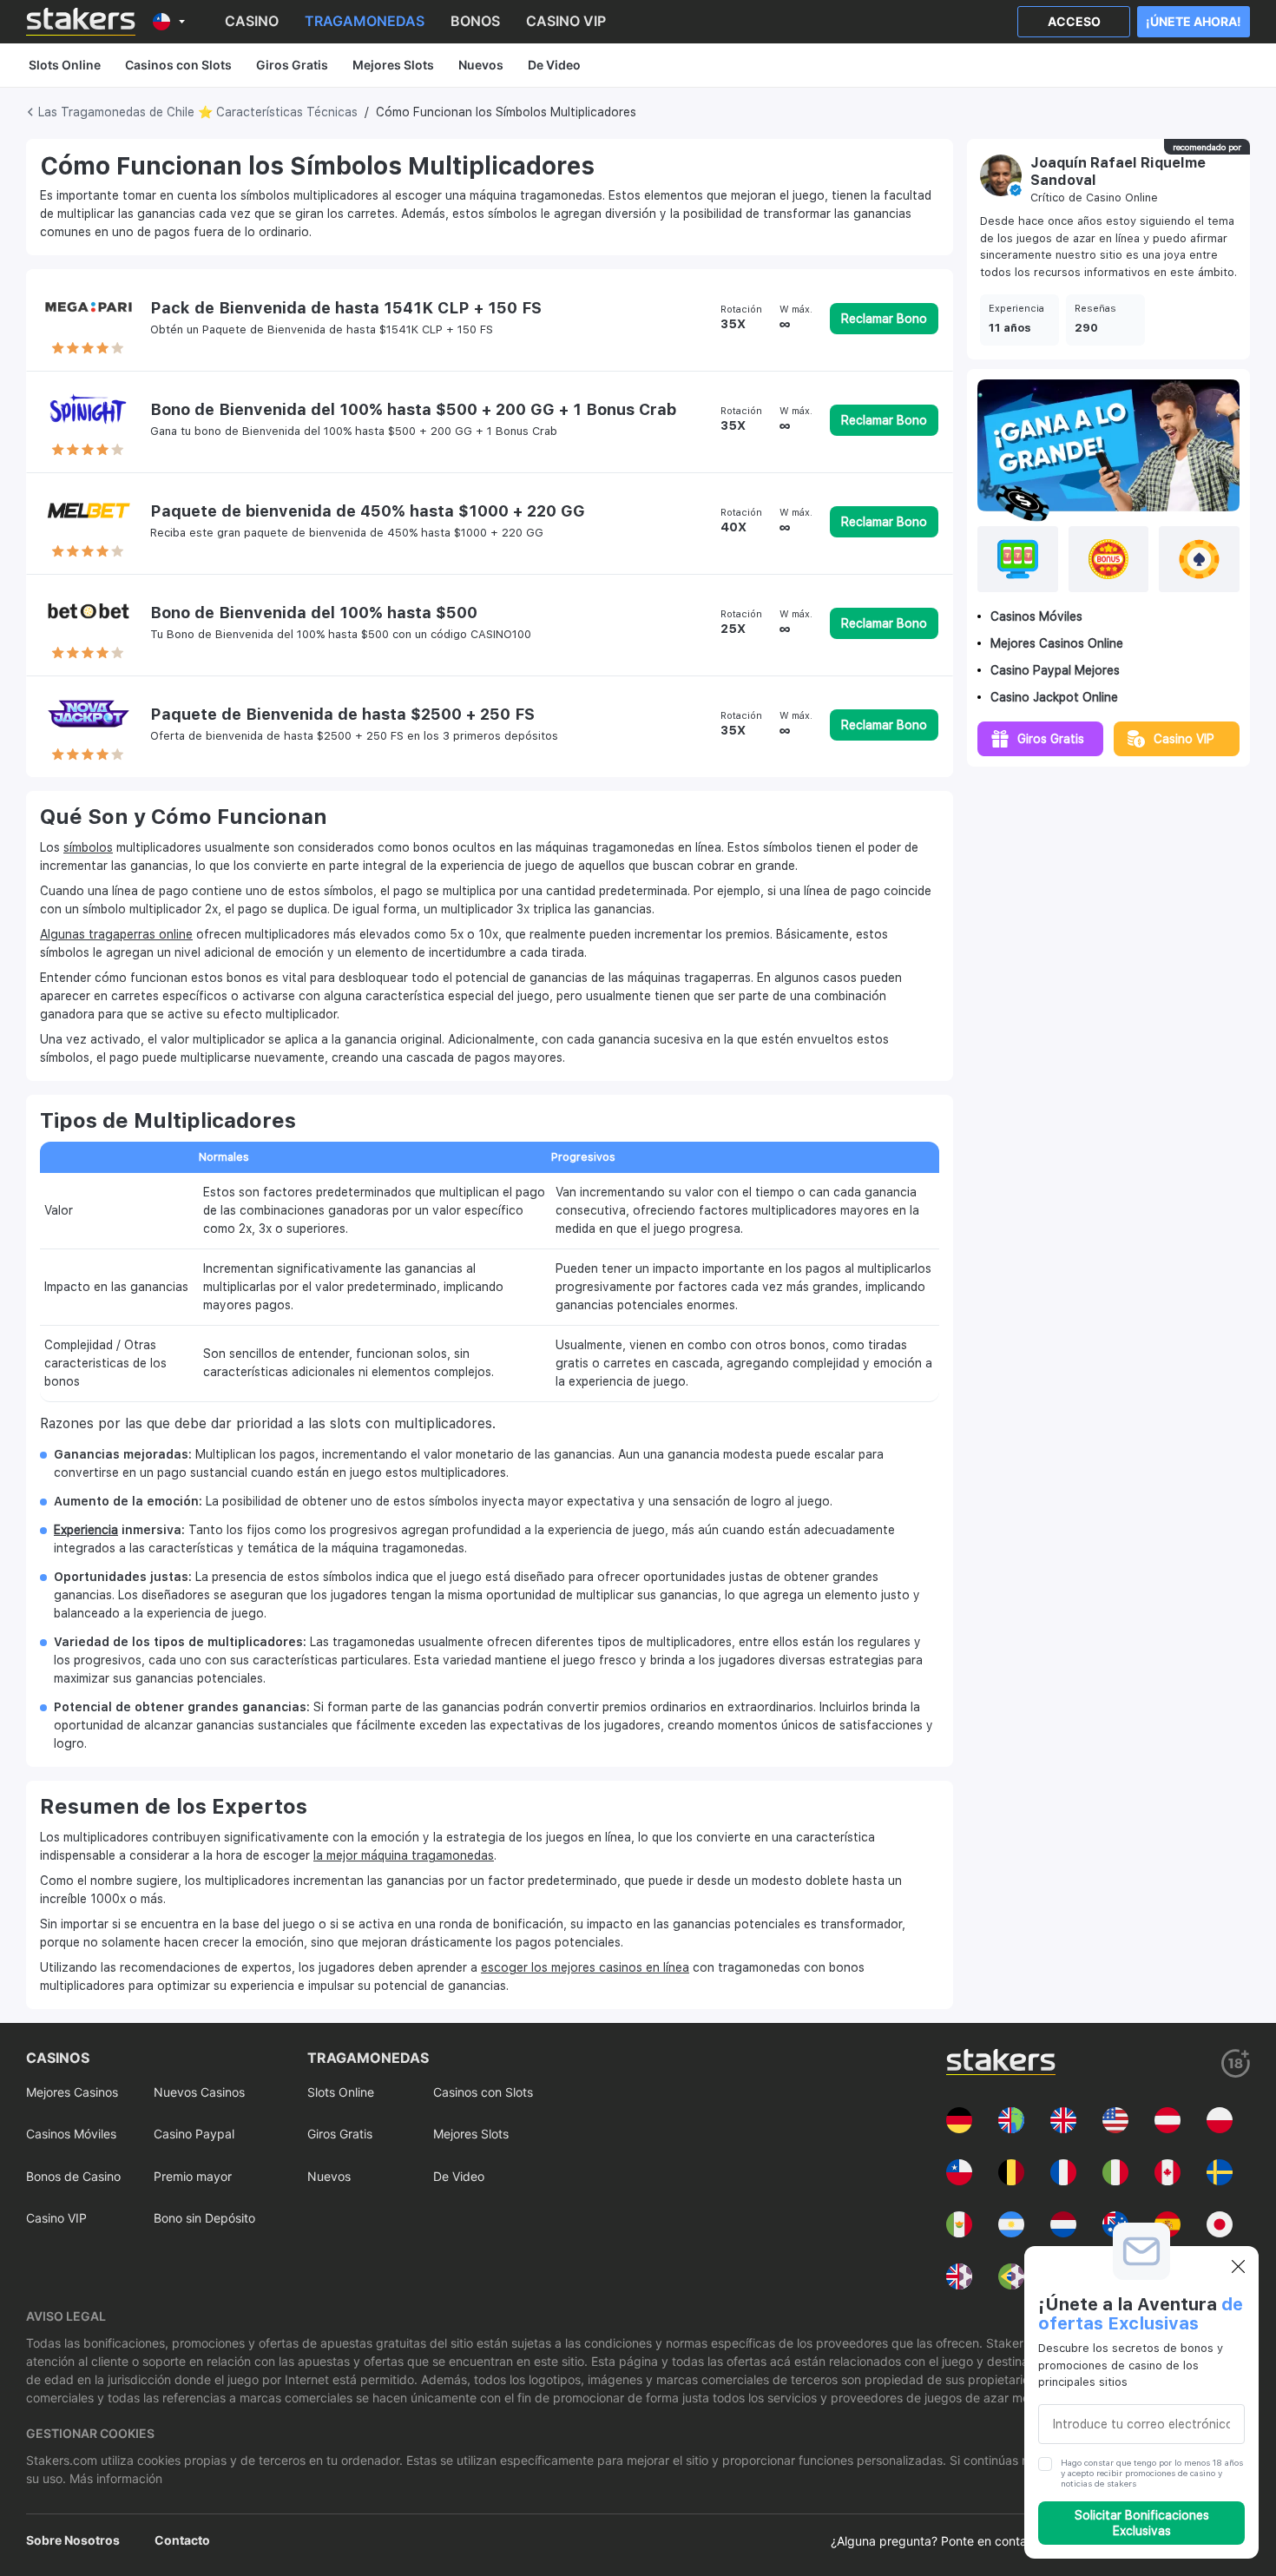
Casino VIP (566, 21)
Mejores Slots (393, 65)
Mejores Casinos (72, 2092)
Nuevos (481, 65)
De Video (554, 65)
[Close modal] (1238, 2266)
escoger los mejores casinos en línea (585, 1967)
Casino (252, 21)
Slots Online (65, 65)
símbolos (88, 847)
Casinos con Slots (178, 65)
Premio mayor (193, 2176)
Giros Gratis (292, 65)
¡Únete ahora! (1194, 21)
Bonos (475, 21)
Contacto (182, 2540)
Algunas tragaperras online (116, 934)
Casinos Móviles (71, 2134)
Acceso (1074, 21)
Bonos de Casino (73, 2176)
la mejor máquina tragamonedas (404, 1855)
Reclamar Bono (884, 319)
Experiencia (86, 1530)
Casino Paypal (194, 2134)
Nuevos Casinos (199, 2092)
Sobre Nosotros (73, 2540)
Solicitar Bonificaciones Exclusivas (1142, 2523)
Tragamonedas (365, 21)
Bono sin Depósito (204, 2218)
